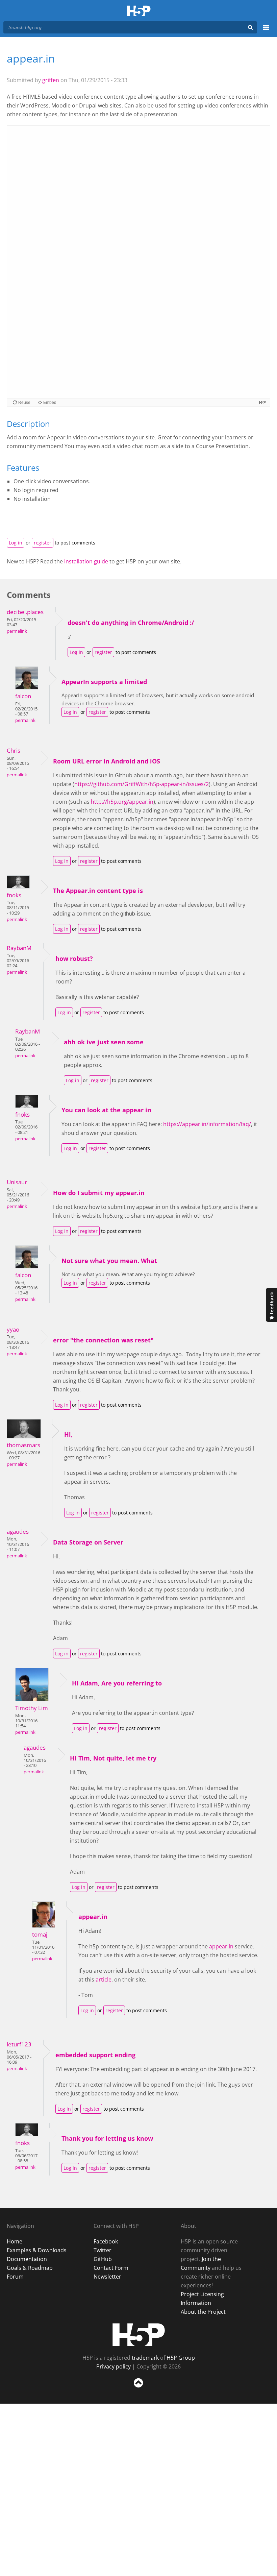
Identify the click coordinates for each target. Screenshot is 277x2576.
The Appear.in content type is (98, 891)
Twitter (103, 2250)
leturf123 (19, 2044)
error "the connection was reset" (103, 1340)
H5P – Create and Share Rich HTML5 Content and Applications (139, 11)
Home (15, 2241)
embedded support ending (95, 2055)
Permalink (17, 631)
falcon (23, 696)
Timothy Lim (32, 1708)
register (43, 543)
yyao (13, 1329)
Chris (14, 750)
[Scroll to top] (138, 2389)
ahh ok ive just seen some (104, 1042)
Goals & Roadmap (30, 2268)
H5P (139, 2335)
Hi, (68, 1434)
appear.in (93, 1917)
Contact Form (111, 2268)
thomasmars (23, 1445)
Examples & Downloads (37, 2250)
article (104, 1979)
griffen (51, 80)
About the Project (203, 2312)
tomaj (40, 1934)
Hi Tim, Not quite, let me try (113, 1758)
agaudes (18, 1532)
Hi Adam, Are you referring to (117, 1683)
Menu (266, 31)
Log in (16, 543)
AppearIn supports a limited (104, 682)
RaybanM (19, 948)
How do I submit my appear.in (99, 1193)
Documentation (27, 2259)
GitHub (103, 2259)
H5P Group (181, 2358)
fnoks (14, 895)
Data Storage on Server (88, 1542)
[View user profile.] (27, 687)
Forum (15, 2277)
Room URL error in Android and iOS (107, 761)
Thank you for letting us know (107, 2138)
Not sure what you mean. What (109, 1261)
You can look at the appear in (106, 1110)
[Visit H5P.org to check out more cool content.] (262, 402)
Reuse (24, 403)
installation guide (86, 561)
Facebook (106, 2241)
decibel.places (25, 612)
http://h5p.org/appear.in (122, 802)
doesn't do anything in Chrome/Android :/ (131, 623)
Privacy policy (114, 2366)
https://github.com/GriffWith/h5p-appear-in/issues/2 (142, 784)
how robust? (74, 958)
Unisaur (17, 1182)
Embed (50, 403)
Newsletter (107, 2277)
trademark (145, 2358)
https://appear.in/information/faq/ (207, 1124)
